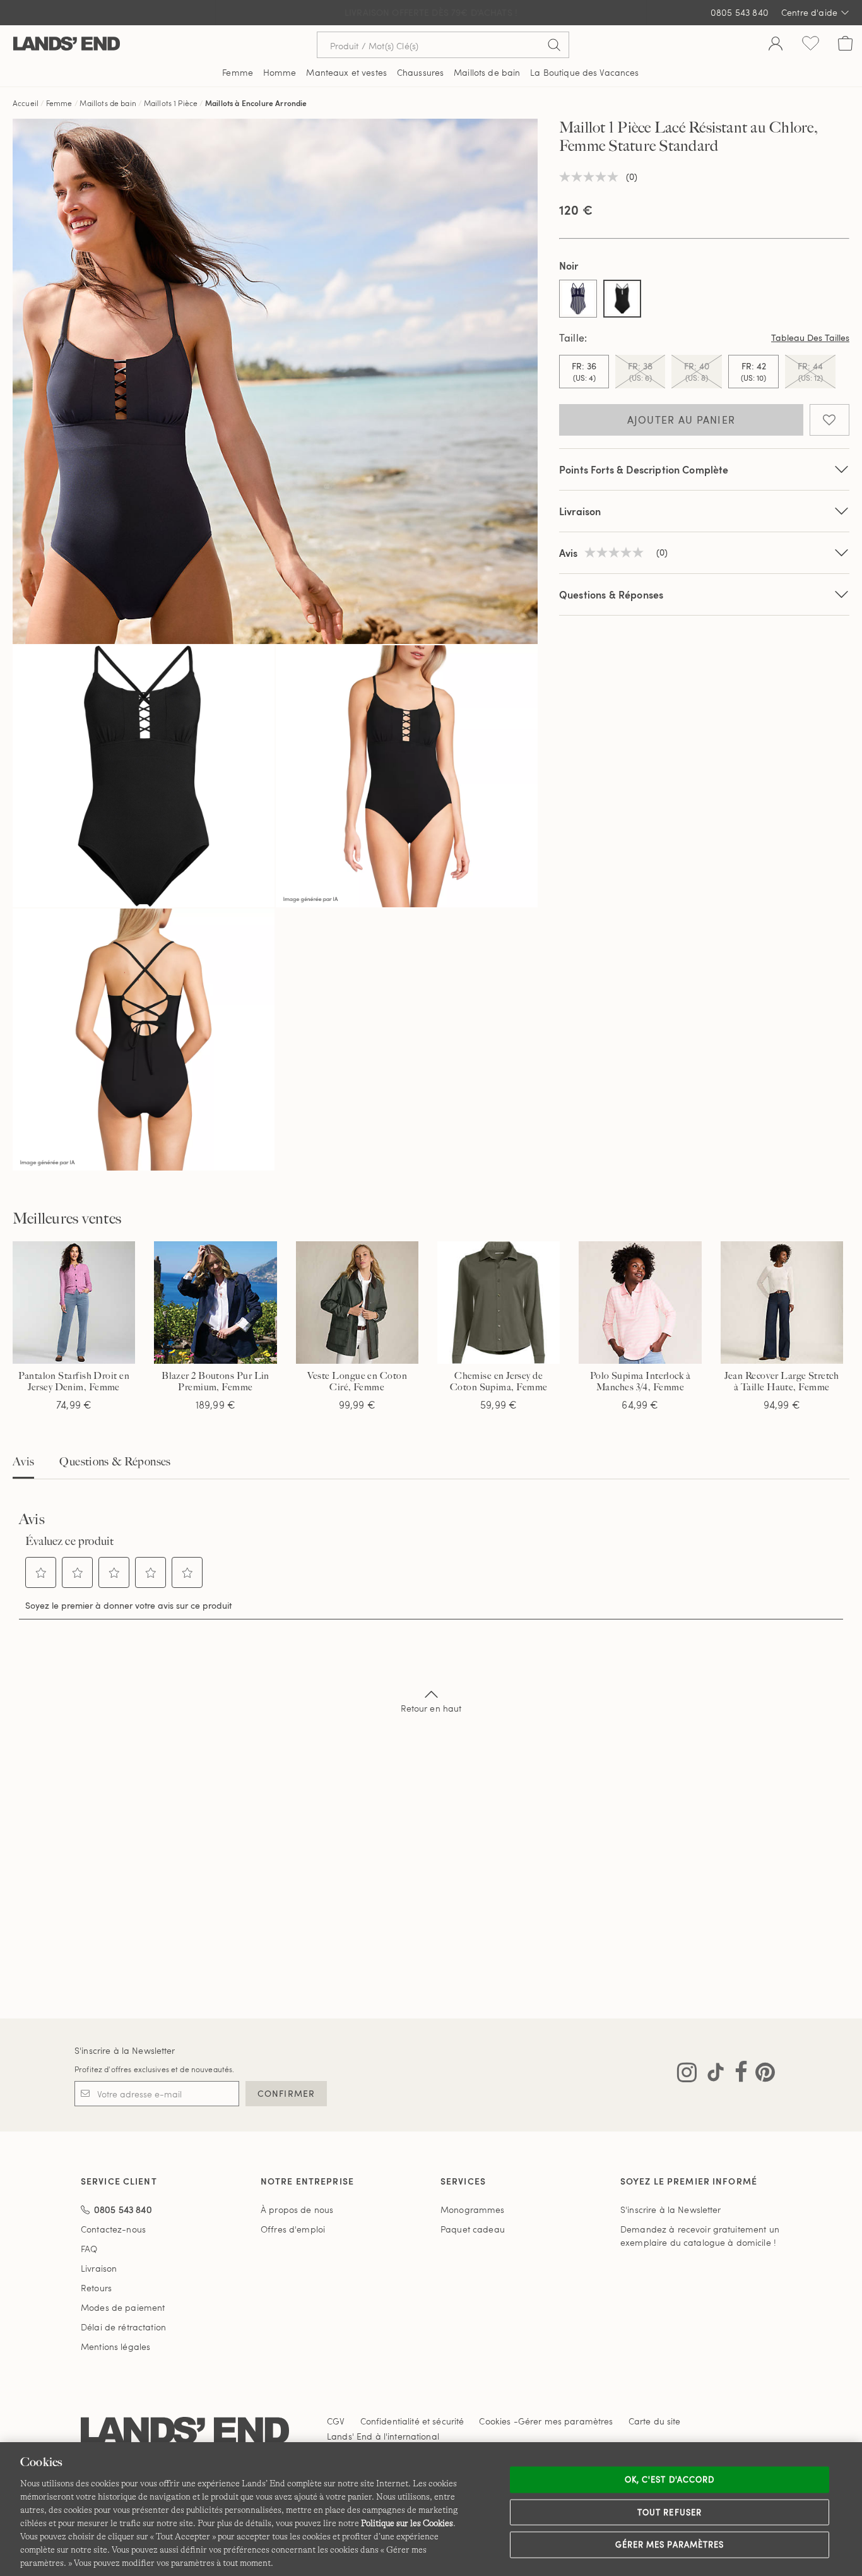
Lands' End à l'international (383, 2436)
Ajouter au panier (682, 420)
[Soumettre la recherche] (554, 45)
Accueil (26, 103)
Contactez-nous (113, 2229)
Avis (23, 1462)
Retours (96, 2288)
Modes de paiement (123, 2307)
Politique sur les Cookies (407, 2523)
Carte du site (655, 2421)
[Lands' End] (67, 45)
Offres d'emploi (293, 2229)
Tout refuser (670, 2512)
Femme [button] (238, 72)
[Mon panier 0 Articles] (845, 45)
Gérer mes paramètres (670, 2544)
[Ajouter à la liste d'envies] (830, 420)
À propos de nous (297, 2209)
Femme (59, 103)
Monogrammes (473, 2209)
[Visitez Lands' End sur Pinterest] (761, 2075)
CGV (336, 2421)
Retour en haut (431, 1708)
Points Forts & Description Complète (644, 469)
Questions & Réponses (611, 594)
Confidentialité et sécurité (412, 2421)
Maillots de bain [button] (487, 72)
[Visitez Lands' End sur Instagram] (687, 2075)
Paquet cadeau (473, 2229)
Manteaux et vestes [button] (346, 72)
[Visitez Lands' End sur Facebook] (737, 2075)
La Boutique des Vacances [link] (584, 72)
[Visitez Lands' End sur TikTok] (712, 2075)
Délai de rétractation (123, 2327)
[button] (41, 1573)
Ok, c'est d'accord (670, 2479)
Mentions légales (115, 2346)
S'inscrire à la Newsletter (125, 2050)
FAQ (89, 2249)
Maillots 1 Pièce (171, 103)
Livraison (580, 511)
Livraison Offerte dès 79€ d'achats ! (431, 12)
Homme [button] (280, 72)
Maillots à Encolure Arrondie (256, 103)
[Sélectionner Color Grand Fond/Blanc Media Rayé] (578, 299)
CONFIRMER (286, 2093)
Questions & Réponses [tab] (115, 1462)
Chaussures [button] (420, 72)
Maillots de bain (108, 103)
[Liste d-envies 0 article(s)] (811, 45)
